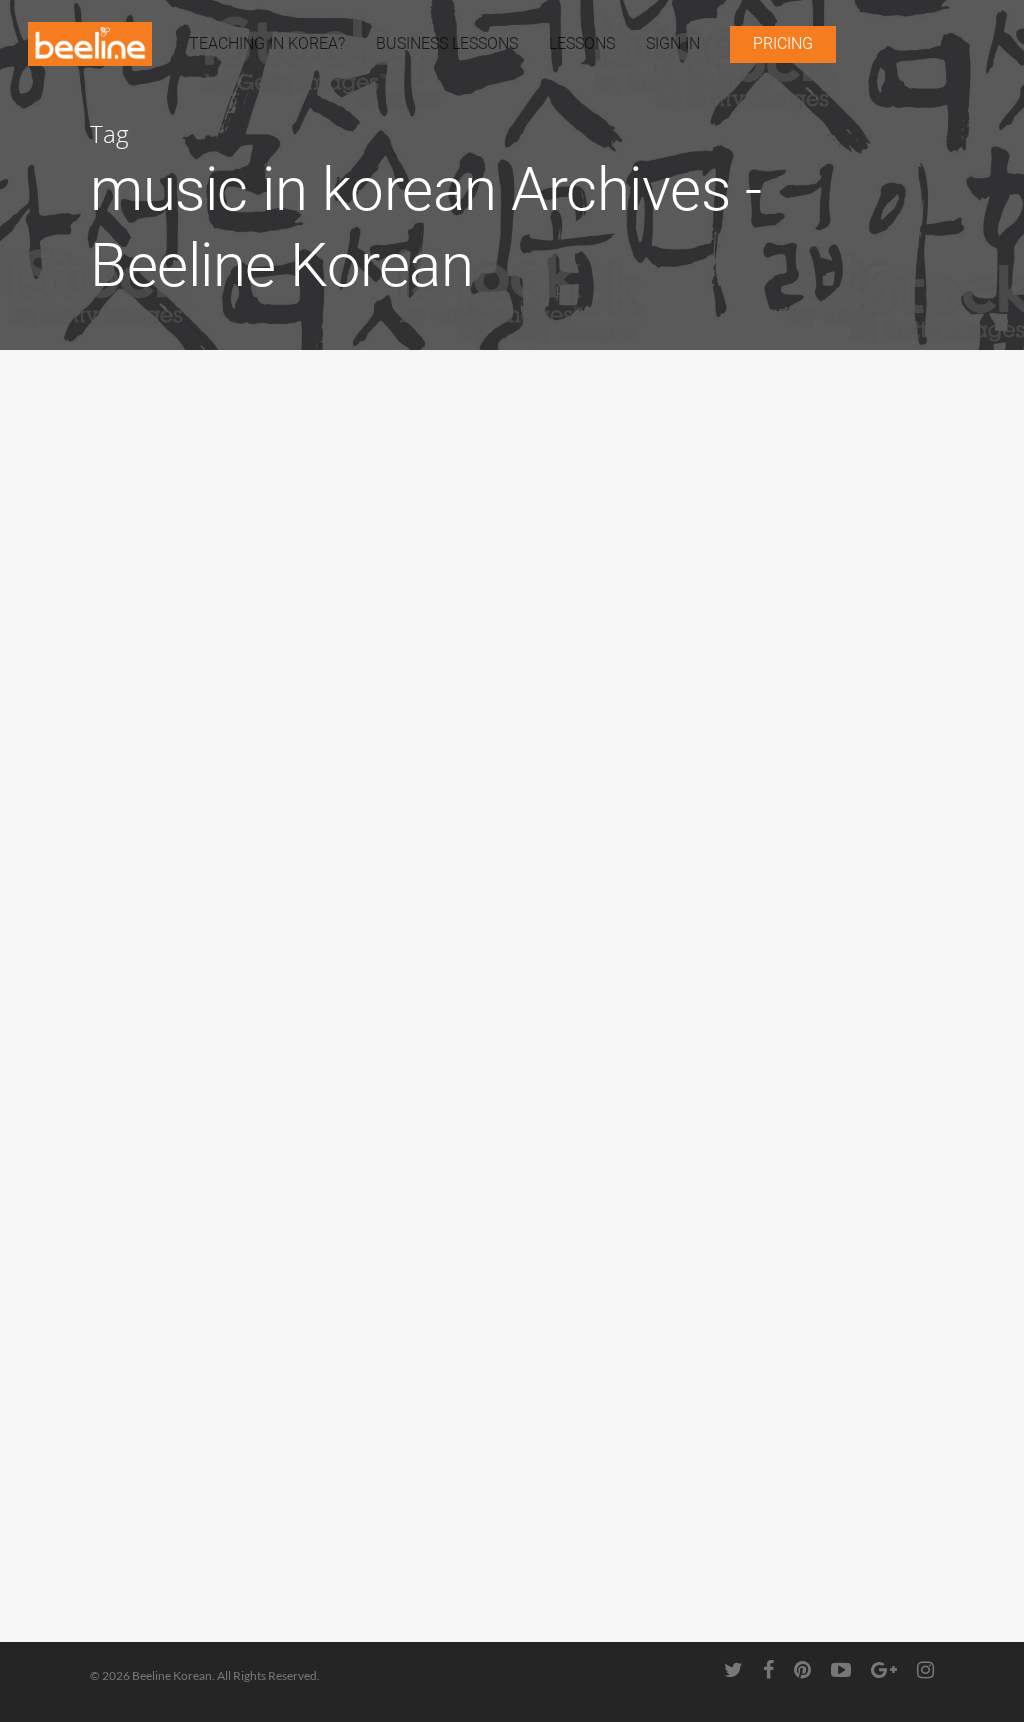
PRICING (783, 43)
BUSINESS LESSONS (447, 43)
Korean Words (160, 729)
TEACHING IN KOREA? (267, 43)
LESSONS (582, 43)
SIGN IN (673, 43)
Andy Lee (153, 655)
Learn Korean (158, 1039)
